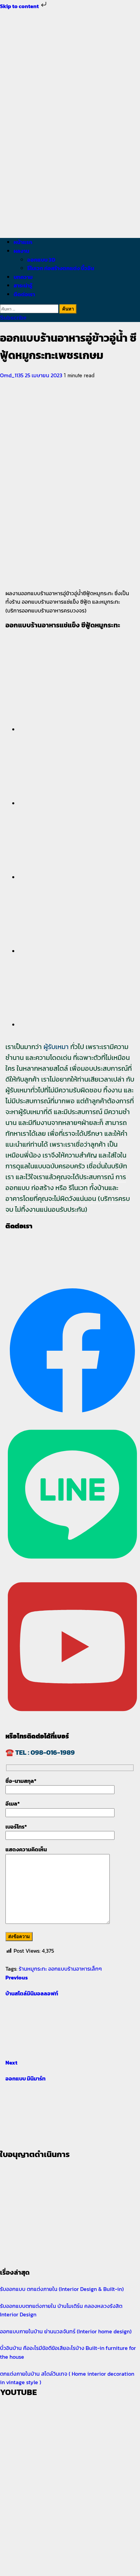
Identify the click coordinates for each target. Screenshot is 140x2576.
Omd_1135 (12, 375)
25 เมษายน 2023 (44, 375)
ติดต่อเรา (24, 294)
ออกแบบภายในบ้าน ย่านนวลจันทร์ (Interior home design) (66, 2331)
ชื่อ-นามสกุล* (21, 1781)
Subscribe (13, 318)
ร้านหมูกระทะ (33, 1969)
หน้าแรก (23, 242)
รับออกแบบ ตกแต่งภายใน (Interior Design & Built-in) (62, 2289)
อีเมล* (13, 1804)
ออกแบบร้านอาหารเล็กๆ (75, 1969)
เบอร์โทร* (16, 1827)
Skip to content (20, 6)
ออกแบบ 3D (41, 260)
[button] (77, 685)
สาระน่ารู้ (23, 285)
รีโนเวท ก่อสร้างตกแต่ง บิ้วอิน (61, 268)
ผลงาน (21, 251)
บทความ (23, 277)
